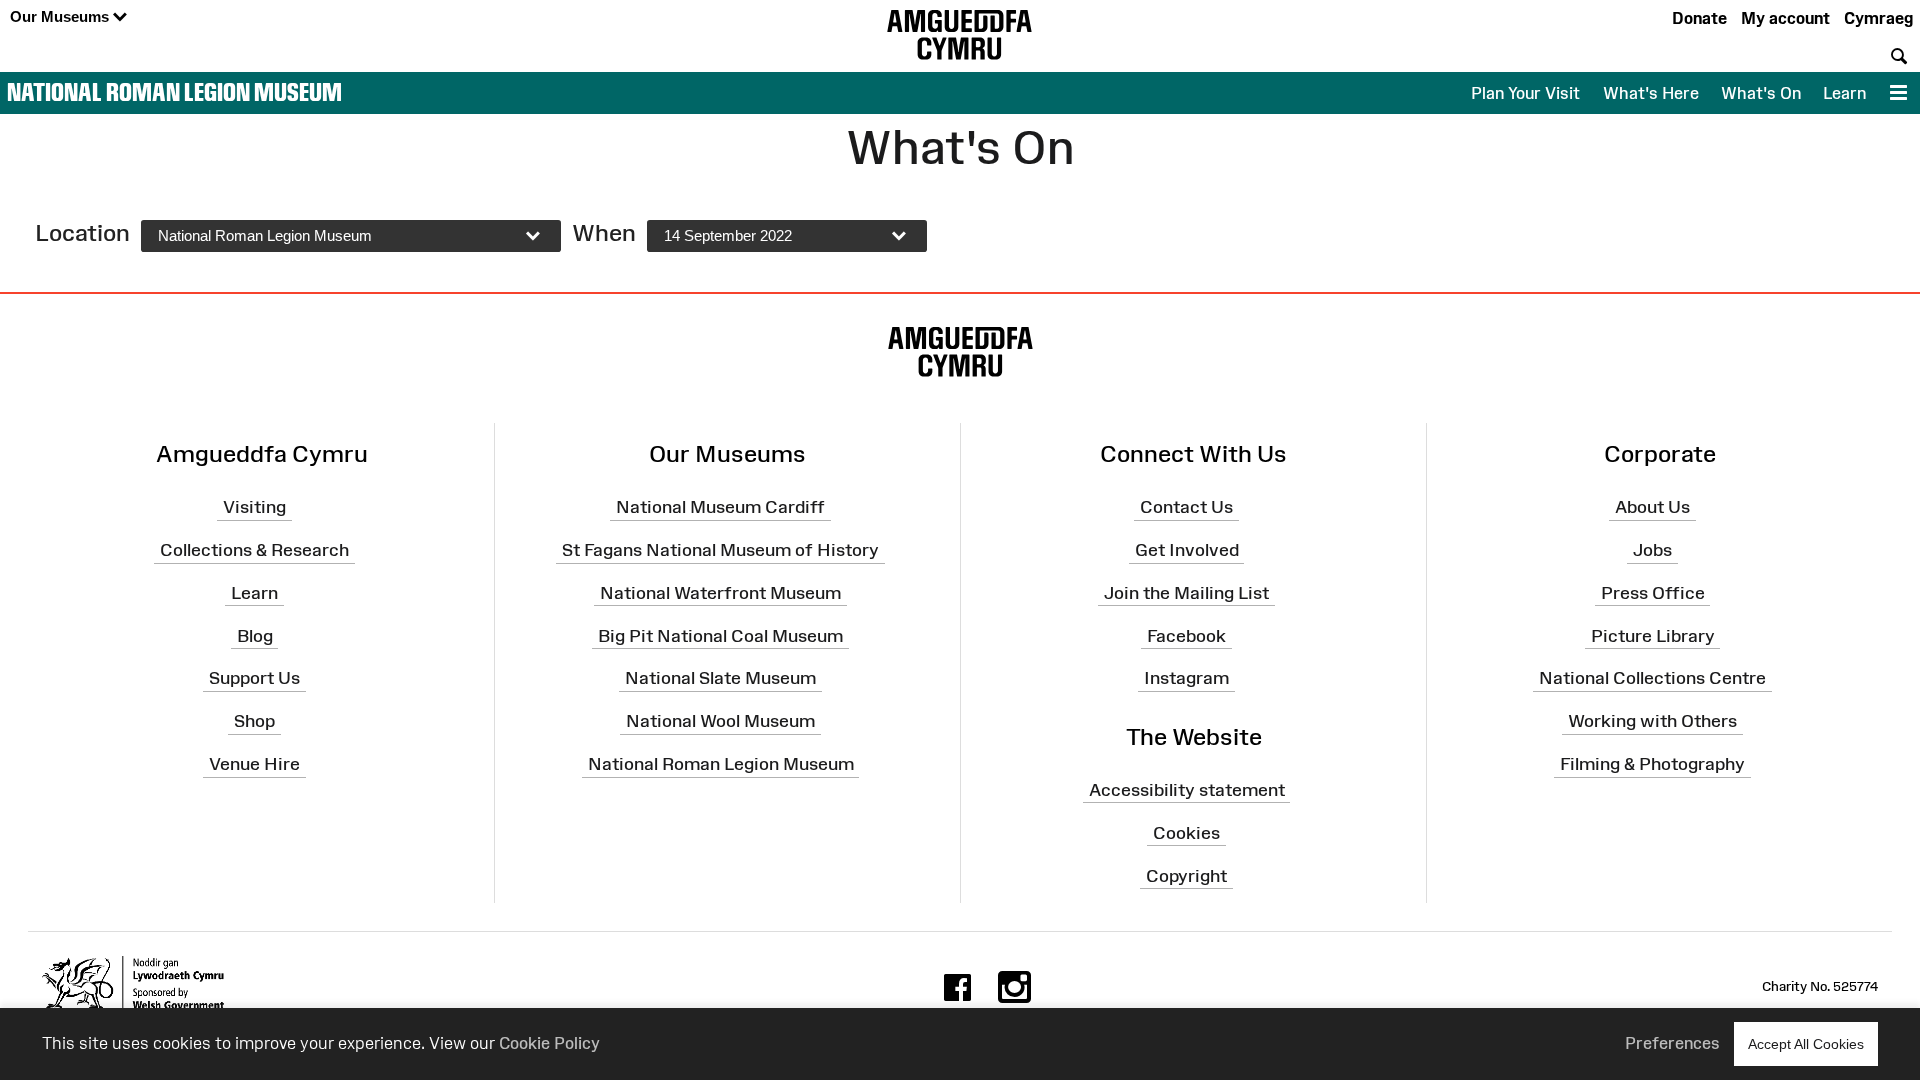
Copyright (1186, 875)
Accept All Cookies (1806, 1044)
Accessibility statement (1187, 790)
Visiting (254, 507)
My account (1785, 18)
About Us (1652, 507)
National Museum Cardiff (720, 507)
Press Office (1653, 593)
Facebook (1186, 635)
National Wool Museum (720, 721)
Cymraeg (1878, 18)
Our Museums (61, 16)
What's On (1761, 93)
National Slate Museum (720, 678)
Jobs (1652, 550)
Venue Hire (254, 764)
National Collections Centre (1652, 678)
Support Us (254, 678)
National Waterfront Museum (720, 593)
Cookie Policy (549, 1043)
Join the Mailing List (1186, 593)
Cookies (1186, 832)
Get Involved (1187, 550)
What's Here (1651, 93)
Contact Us (1186, 507)
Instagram (1186, 678)
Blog (255, 635)
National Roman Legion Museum (174, 92)
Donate (1699, 18)
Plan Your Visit (1525, 93)
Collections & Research (254, 550)
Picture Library (1653, 635)
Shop (254, 721)
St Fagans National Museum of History (720, 550)
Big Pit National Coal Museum (720, 635)
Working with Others (1652, 721)
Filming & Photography (1652, 764)
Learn (1844, 93)
